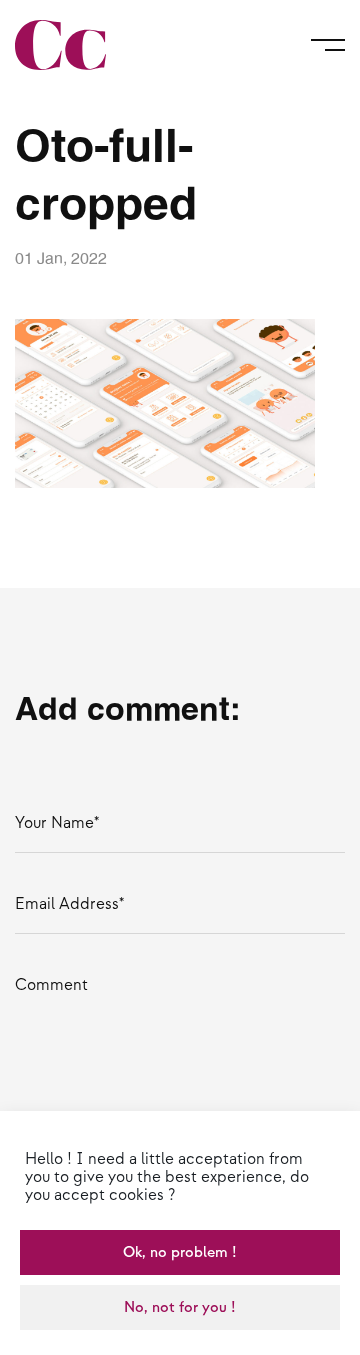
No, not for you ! (180, 1307)
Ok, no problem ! (180, 1252)
